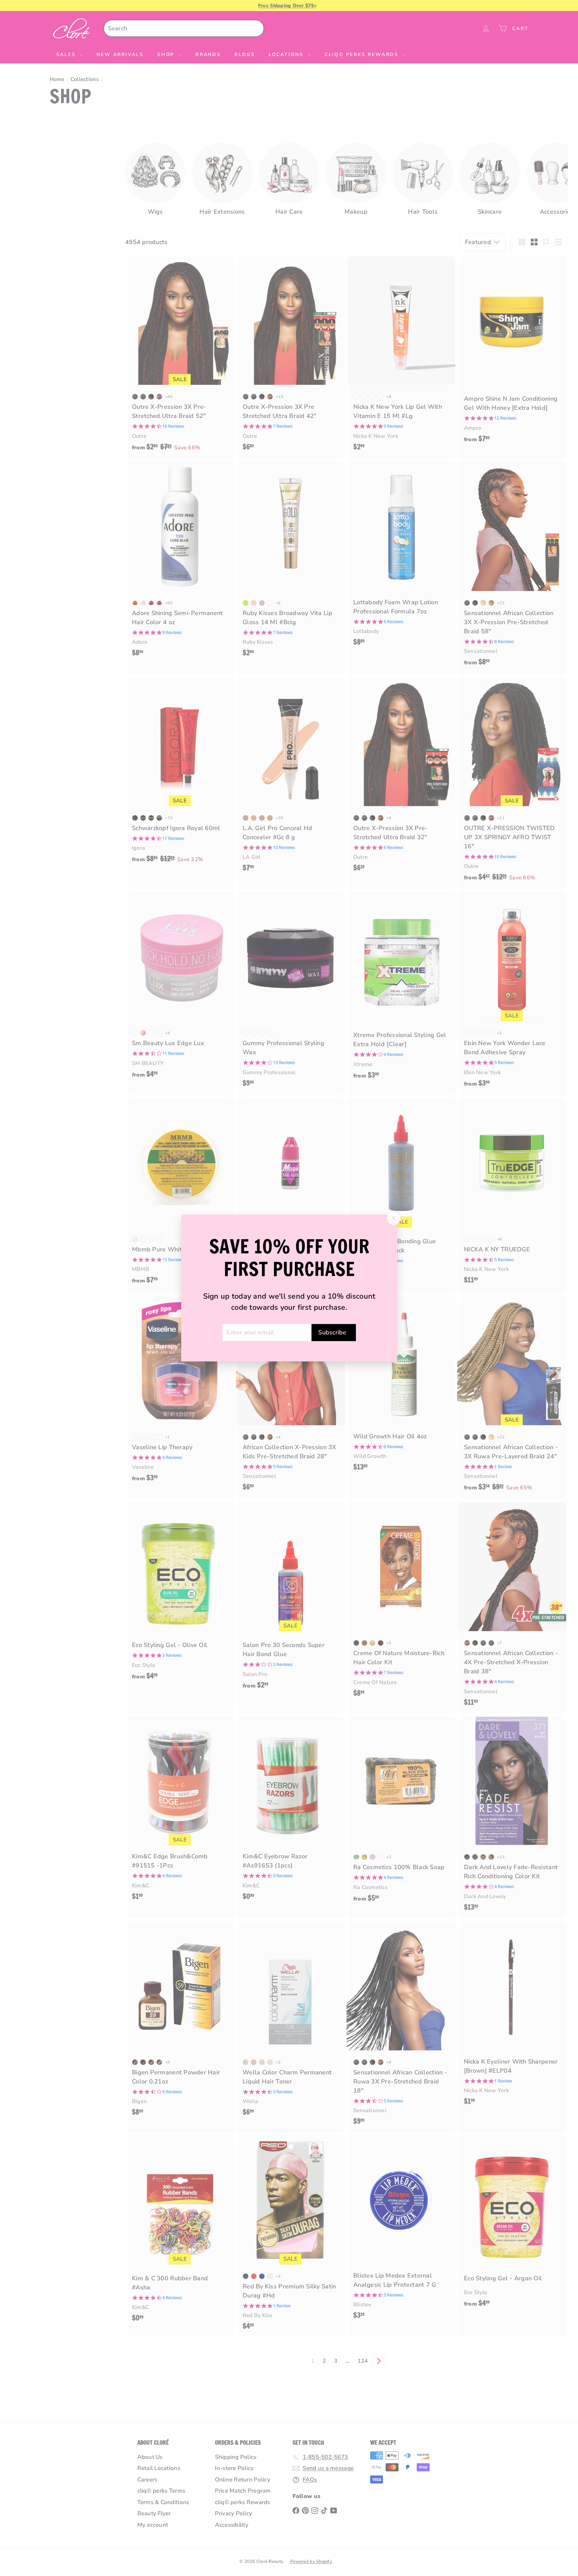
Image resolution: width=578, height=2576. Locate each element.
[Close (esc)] (393, 1218)
